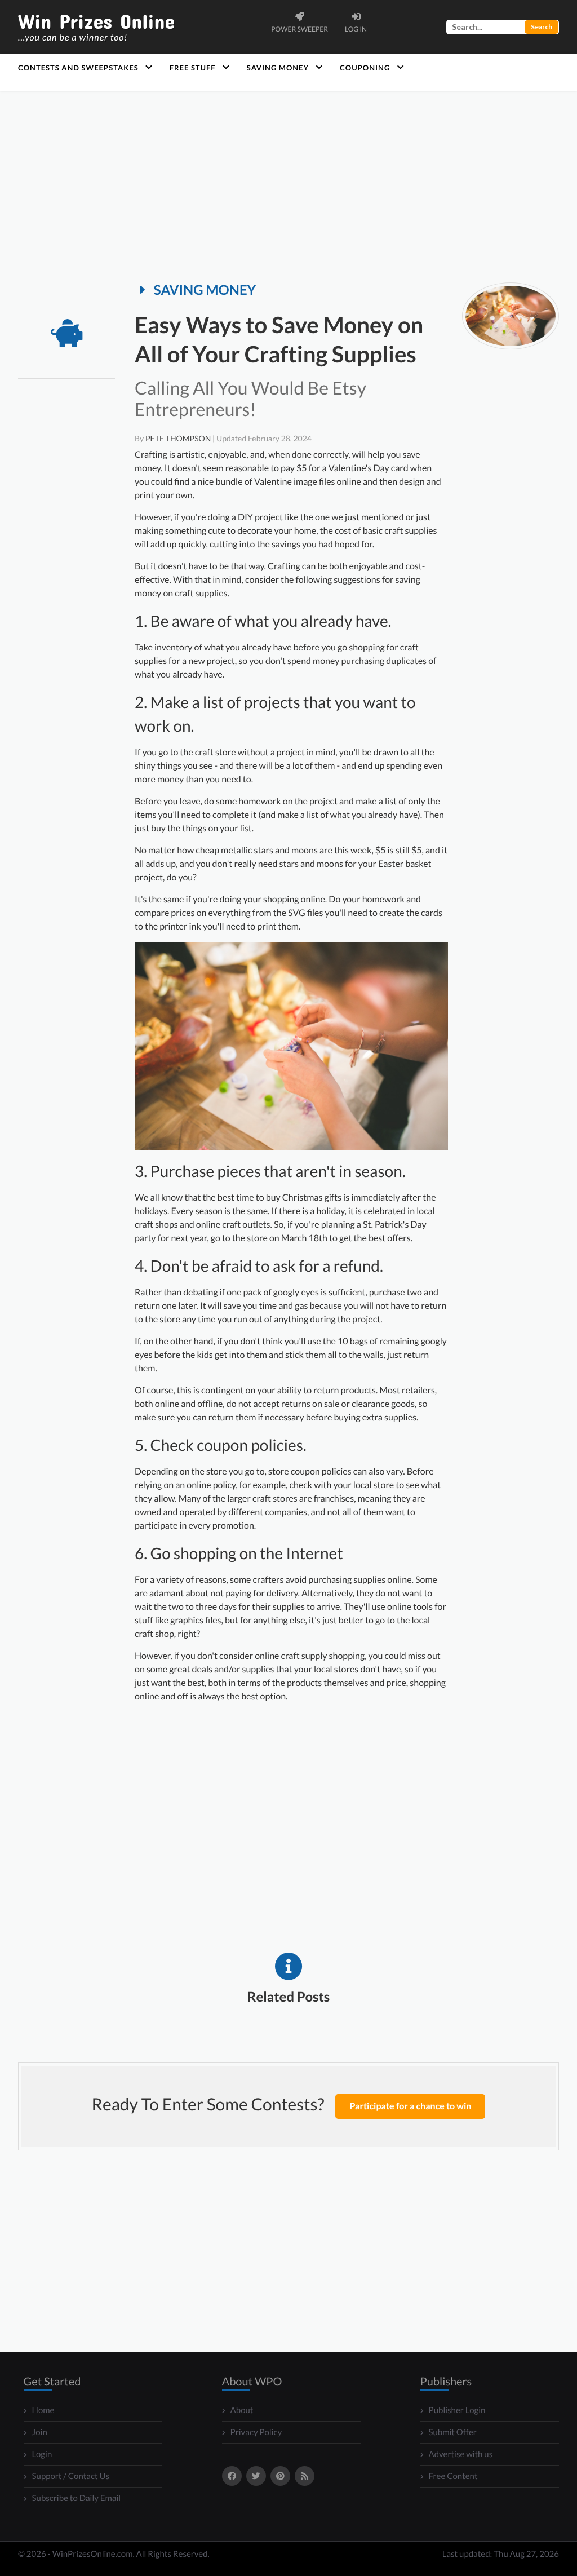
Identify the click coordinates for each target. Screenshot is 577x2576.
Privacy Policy (256, 2432)
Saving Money (278, 68)
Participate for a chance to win (410, 2106)
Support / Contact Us (71, 2476)
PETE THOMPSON (178, 438)
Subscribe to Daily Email (77, 2498)
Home (43, 2410)
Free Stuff (193, 68)
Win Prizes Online (96, 27)
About (242, 2410)
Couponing (365, 68)
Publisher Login (457, 2410)
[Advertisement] (288, 187)
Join (40, 2432)
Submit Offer (453, 2432)
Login (42, 2454)
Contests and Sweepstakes (78, 68)
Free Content (453, 2476)
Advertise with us (461, 2454)
